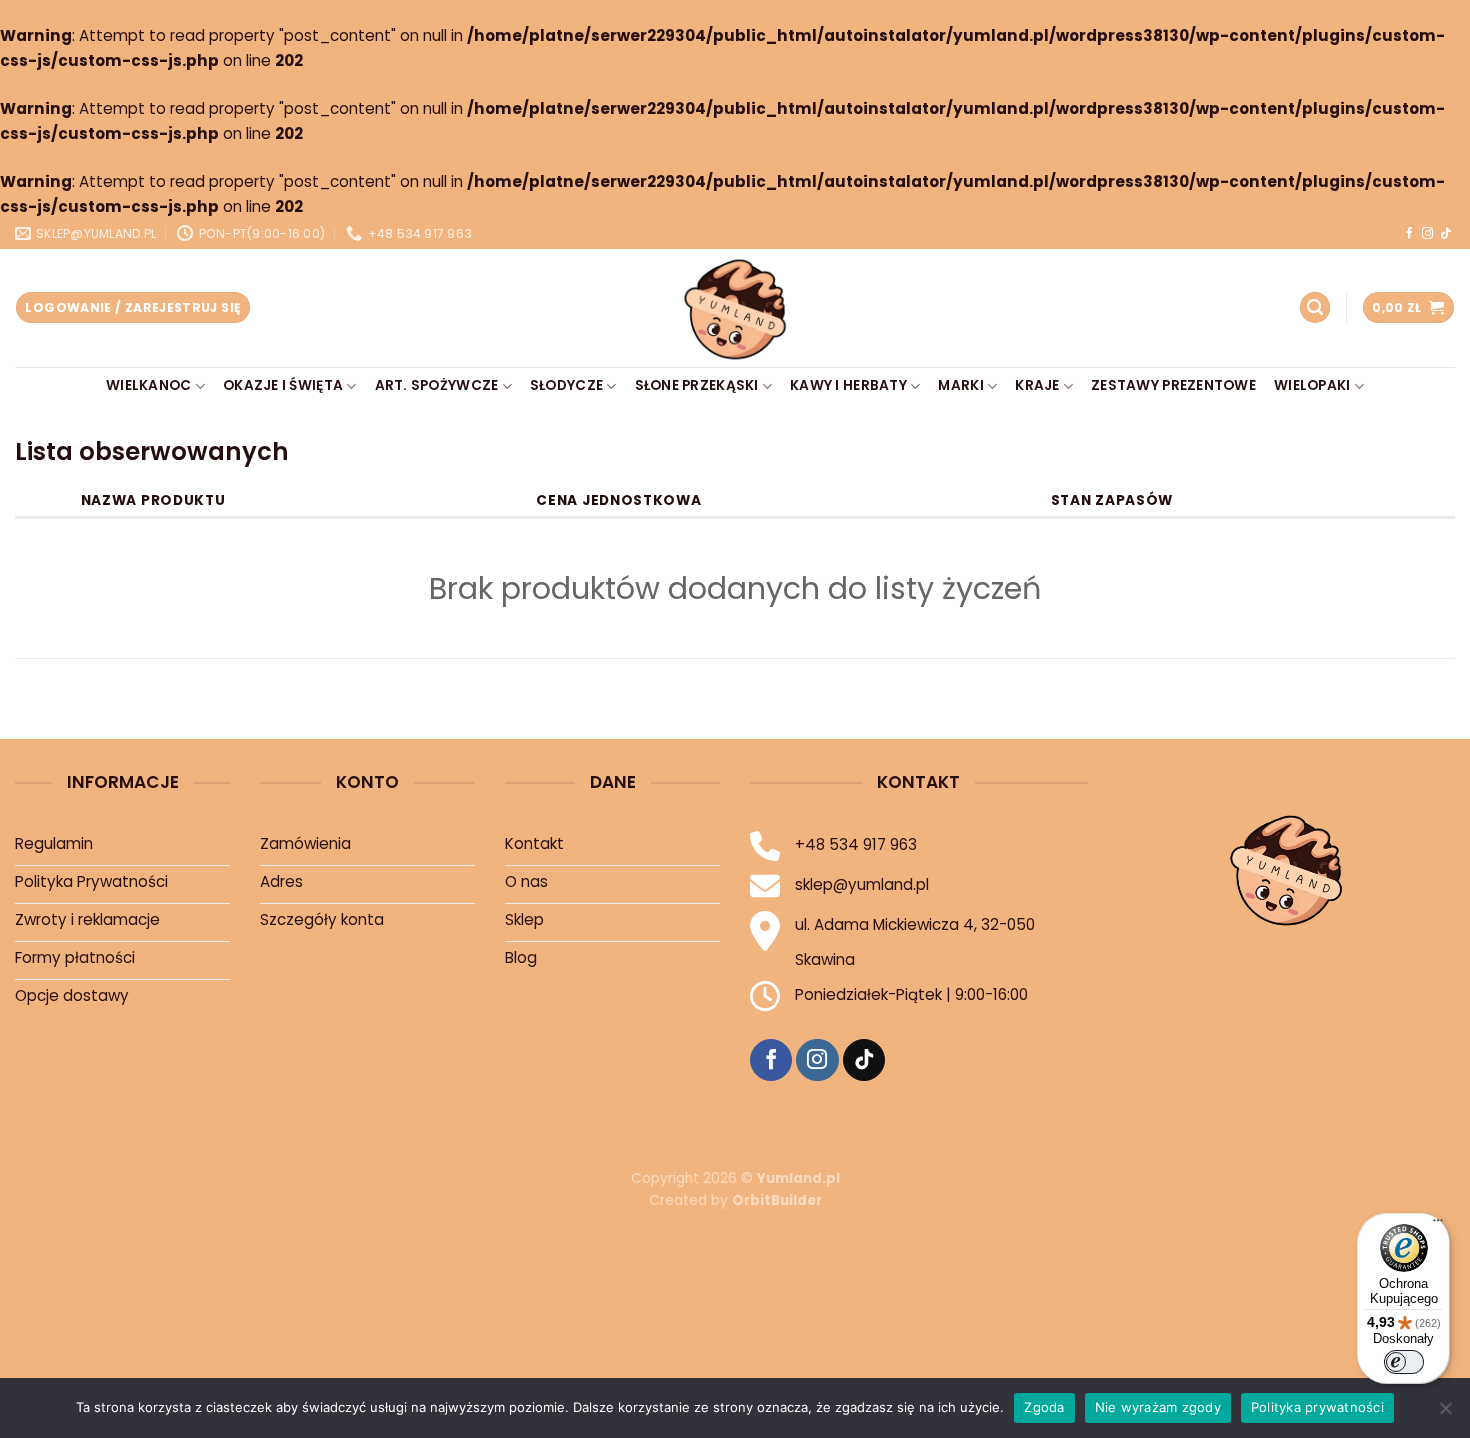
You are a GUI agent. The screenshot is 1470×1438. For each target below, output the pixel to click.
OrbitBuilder (777, 1200)
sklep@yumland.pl (862, 884)
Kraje (1037, 385)
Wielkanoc (148, 385)
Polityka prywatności (1317, 1407)
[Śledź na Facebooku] (1409, 234)
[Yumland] (735, 308)
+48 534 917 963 (856, 844)
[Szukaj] (1315, 307)
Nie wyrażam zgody (1158, 1407)
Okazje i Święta (283, 385)
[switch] (1404, 1362)
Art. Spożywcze (437, 385)
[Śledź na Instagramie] (1427, 234)
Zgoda (1044, 1407)
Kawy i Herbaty (848, 385)
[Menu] (1438, 1225)
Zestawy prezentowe (1173, 385)
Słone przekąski (697, 385)
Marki (960, 385)
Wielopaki (1312, 385)
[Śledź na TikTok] (1445, 234)
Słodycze (566, 385)
